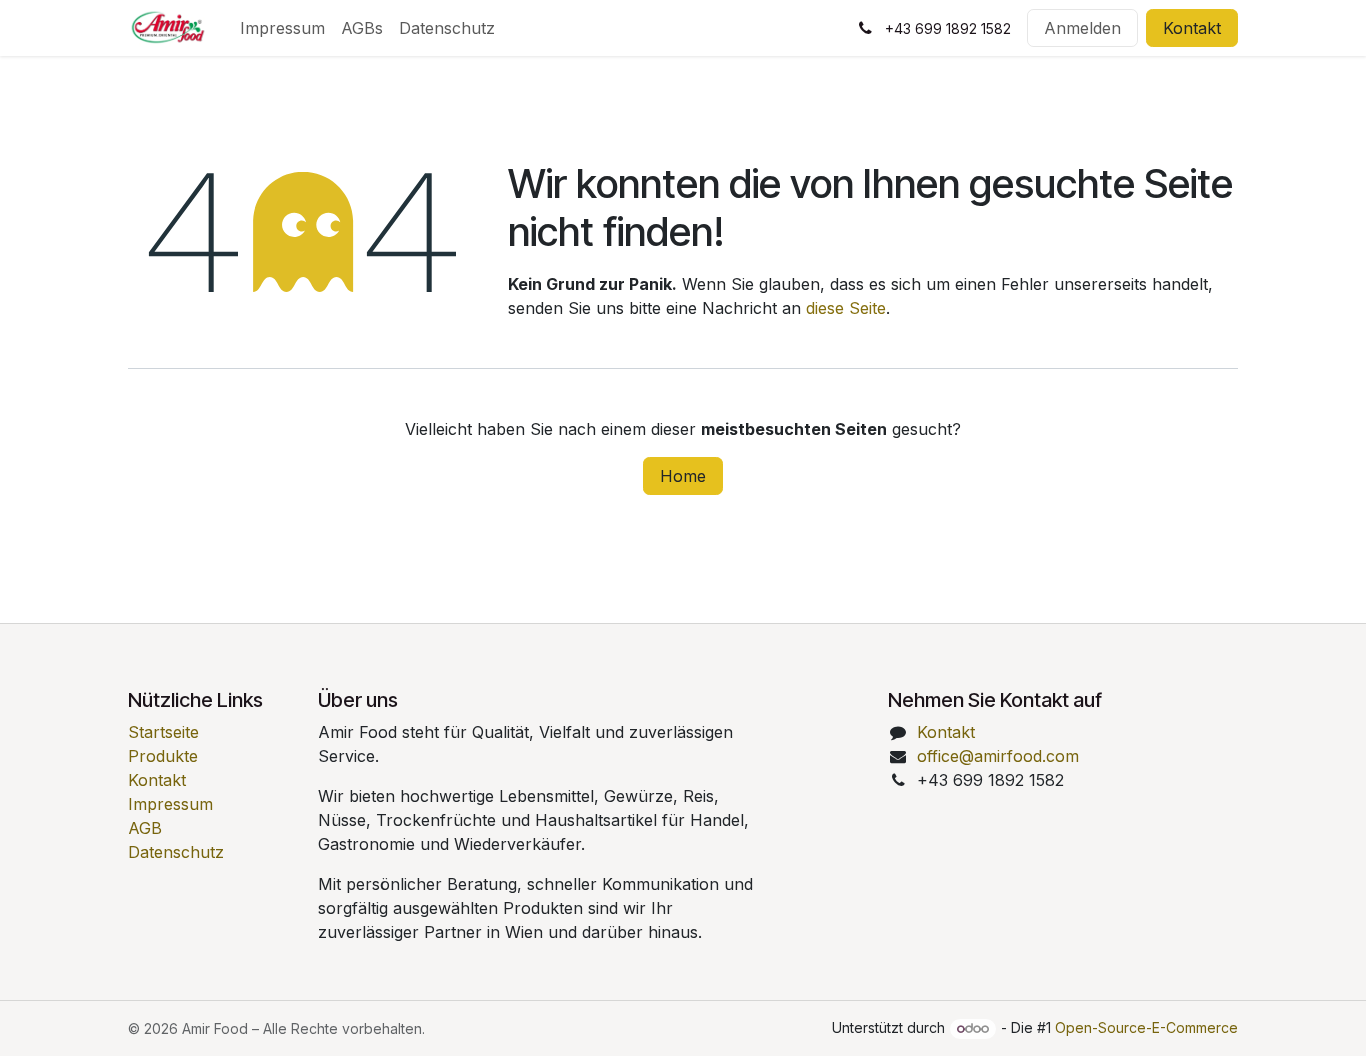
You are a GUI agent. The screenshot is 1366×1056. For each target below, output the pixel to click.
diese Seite (846, 308)
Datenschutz (176, 852)
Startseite (163, 732)
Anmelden (1082, 28)
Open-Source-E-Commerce (1146, 1027)
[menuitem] (282, 28)
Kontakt (1192, 28)
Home (683, 476)
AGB (145, 828)
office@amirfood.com (998, 756)
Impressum (170, 804)
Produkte (163, 756)
